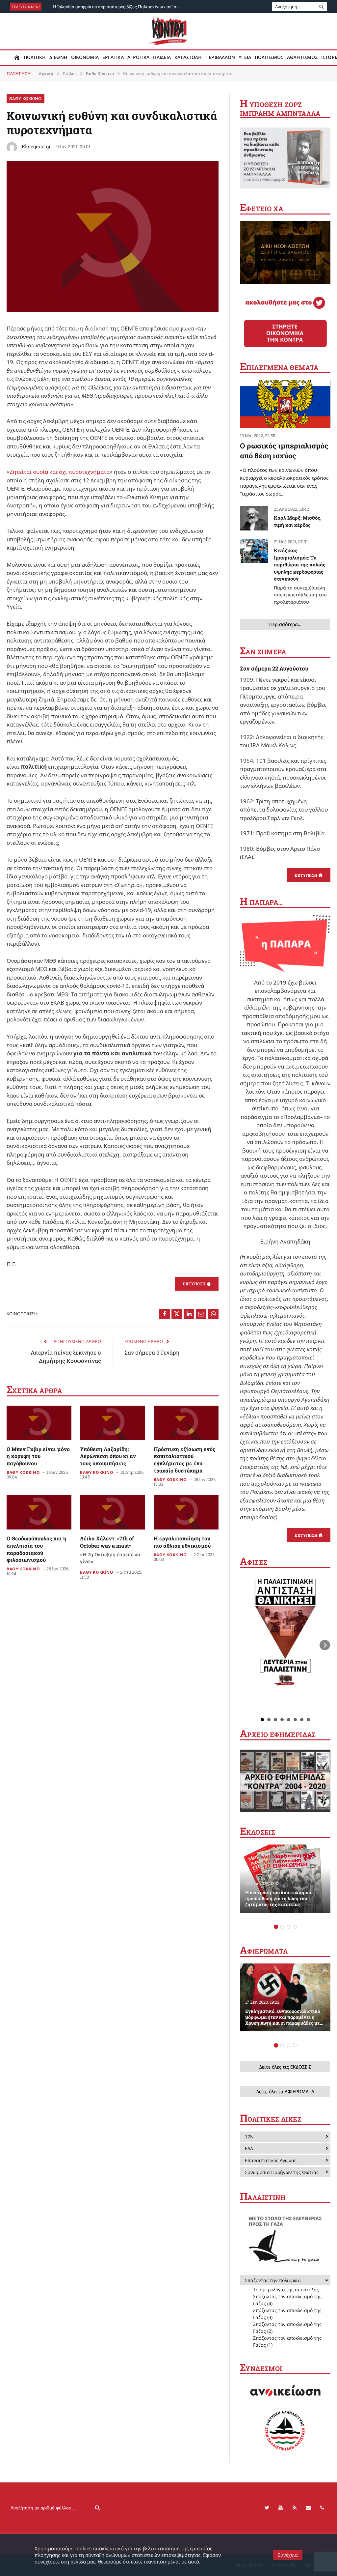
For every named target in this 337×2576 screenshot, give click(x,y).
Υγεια (245, 57)
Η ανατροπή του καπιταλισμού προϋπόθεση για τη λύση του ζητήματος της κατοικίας (278, 1899)
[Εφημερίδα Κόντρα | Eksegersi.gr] (169, 31)
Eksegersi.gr (36, 146)
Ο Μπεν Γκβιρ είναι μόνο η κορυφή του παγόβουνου (38, 1456)
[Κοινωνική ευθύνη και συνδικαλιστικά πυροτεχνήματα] (113, 310)
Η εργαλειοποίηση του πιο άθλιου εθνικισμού (182, 1542)
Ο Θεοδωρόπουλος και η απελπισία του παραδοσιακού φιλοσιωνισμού (37, 1549)
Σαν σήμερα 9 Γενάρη (152, 1352)
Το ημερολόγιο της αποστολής (286, 2290)
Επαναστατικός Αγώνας (271, 2160)
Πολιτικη (35, 57)
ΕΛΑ (249, 2148)
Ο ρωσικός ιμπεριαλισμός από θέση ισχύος (284, 451)
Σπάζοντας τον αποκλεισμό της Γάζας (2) (287, 2328)
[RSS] (295, 2508)
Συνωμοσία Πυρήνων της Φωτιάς (282, 2172)
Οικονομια (85, 57)
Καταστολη (188, 57)
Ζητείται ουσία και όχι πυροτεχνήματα (60, 472)
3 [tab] (288, 1927)
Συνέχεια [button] (288, 2555)
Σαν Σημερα (263, 652)
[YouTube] (281, 2508)
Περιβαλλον (220, 57)
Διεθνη (58, 57)
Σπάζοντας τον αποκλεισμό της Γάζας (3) (287, 2314)
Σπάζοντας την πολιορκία (273, 2280)
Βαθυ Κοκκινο (26, 99)
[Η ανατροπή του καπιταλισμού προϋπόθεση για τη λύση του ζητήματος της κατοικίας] (285, 1878)
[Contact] (308, 2508)
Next (325, 1645)
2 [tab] (282, 1927)
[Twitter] (267, 2508)
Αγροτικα (139, 57)
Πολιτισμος (269, 57)
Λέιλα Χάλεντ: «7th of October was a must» (110, 1550)
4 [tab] (295, 1927)
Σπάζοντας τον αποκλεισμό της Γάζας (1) (287, 2341)
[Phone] (322, 2508)
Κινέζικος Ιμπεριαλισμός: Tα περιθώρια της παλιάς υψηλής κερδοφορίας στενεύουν (300, 576)
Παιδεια (162, 57)
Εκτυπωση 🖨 (197, 1284)
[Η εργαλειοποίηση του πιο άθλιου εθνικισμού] (186, 1512)
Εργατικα (113, 57)
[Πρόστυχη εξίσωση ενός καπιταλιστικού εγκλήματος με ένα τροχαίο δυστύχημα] (186, 1423)
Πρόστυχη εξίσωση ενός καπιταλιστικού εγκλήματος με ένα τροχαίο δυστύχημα (184, 1460)
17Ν (249, 2137)
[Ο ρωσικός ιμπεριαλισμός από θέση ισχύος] (285, 404)
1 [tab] (276, 1927)
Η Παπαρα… (261, 902)
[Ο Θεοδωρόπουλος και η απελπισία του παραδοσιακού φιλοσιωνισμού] (39, 1512)
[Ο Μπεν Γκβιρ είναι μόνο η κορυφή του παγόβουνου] (39, 1423)
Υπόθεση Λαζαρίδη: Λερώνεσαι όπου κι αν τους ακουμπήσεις (108, 1456)
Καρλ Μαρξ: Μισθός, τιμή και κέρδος (298, 521)
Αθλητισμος (302, 57)
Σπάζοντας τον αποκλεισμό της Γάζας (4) (287, 2300)
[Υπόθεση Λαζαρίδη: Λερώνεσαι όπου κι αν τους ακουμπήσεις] (112, 1423)
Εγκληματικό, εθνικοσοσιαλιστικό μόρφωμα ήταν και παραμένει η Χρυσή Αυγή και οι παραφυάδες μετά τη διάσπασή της (285, 2017)
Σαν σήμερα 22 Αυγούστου (274, 668)
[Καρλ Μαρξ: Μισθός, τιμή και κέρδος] (254, 518)
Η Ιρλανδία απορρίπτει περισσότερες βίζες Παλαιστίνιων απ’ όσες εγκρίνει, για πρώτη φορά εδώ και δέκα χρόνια (119, 7)
